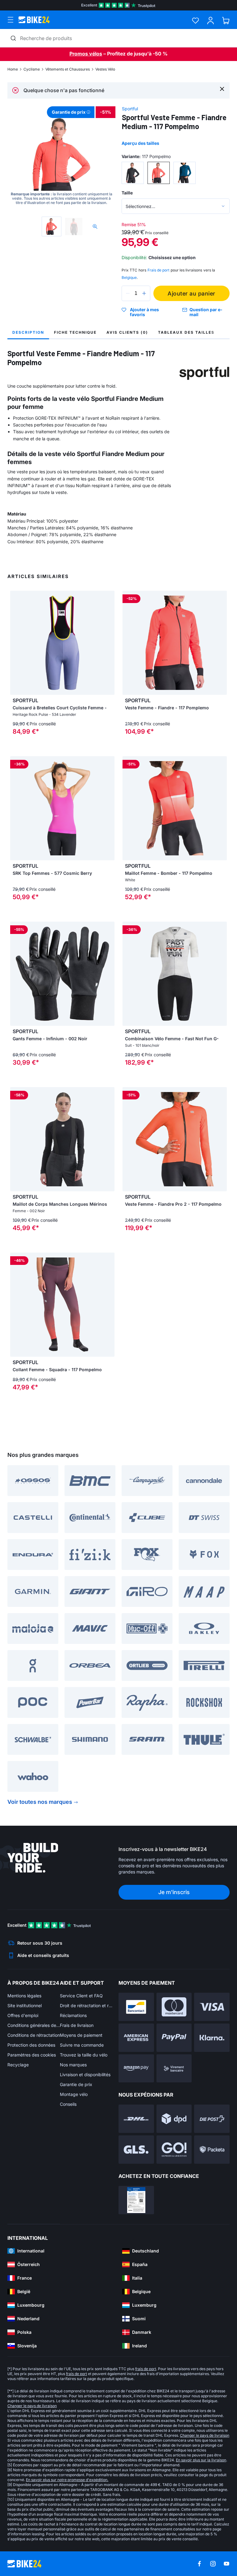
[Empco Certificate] (136, 2200)
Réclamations (73, 2015)
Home (13, 69)
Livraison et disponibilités (85, 2075)
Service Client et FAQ (81, 1996)
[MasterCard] (174, 2007)
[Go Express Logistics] (174, 2150)
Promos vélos (86, 54)
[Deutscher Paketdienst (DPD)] (174, 2119)
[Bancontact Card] (136, 2007)
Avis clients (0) (127, 332)
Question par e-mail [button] (206, 312)
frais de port (146, 2369)
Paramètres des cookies (32, 2055)
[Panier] (226, 20)
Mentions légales (24, 1996)
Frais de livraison (77, 2025)
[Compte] (211, 20)
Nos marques (73, 2065)
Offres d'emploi (23, 2015)
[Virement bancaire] (174, 2069)
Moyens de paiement (81, 2035)
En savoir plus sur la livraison (201, 2460)
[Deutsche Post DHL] (136, 2119)
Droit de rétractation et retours (86, 2005)
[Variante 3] (185, 173)
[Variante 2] (159, 173)
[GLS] (136, 2150)
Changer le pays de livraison (32, 2406)
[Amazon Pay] (136, 2069)
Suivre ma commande (82, 2045)
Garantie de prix (76, 2084)
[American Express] (136, 2038)
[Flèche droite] (108, 643)
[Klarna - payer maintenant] (212, 2038)
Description (28, 332)
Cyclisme (32, 69)
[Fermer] (222, 89)
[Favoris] (195, 20)
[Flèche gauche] (16, 643)
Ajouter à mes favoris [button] (144, 312)
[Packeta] (212, 2150)
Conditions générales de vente (34, 2025)
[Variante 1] (133, 173)
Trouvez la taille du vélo (84, 2055)
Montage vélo (74, 2094)
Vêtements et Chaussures (68, 69)
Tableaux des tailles (186, 332)
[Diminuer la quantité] (128, 293)
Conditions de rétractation (34, 2035)
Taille (127, 193)
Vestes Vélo (105, 69)
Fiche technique (75, 332)
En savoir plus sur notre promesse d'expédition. (67, 2480)
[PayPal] (174, 2038)
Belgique (129, 277)
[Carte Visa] (212, 2007)
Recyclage (18, 2065)
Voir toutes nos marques (40, 1802)
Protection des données (31, 2045)
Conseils (68, 2104)
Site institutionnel (25, 2005)
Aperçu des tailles (140, 143)
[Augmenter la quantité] (144, 293)
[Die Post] (212, 2119)
